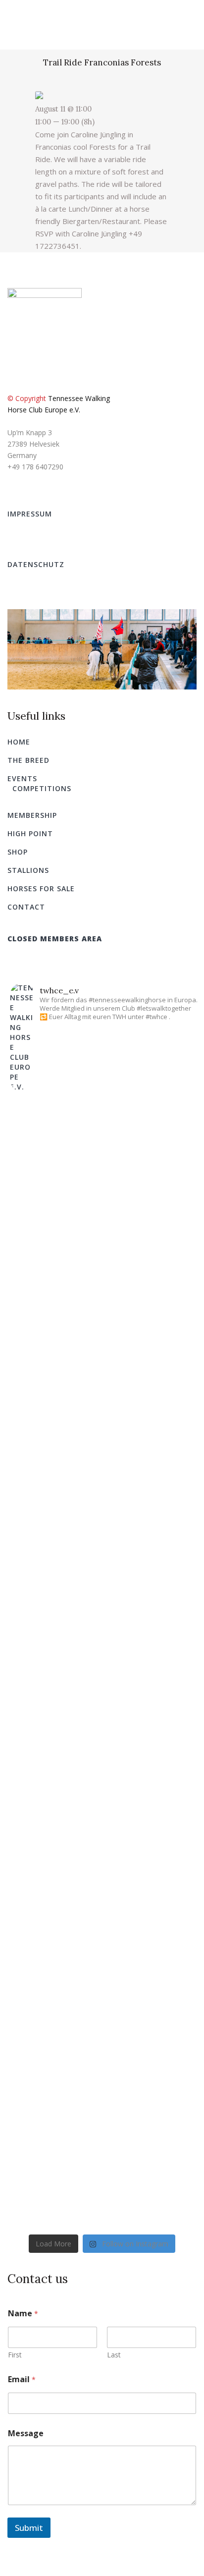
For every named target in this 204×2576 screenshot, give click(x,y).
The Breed (28, 760)
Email (22, 2379)
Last (114, 2355)
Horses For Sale (41, 888)
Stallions (28, 870)
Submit (29, 2528)
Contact (26, 907)
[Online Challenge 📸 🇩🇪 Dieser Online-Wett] (102, 1221)
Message (26, 2433)
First (15, 2355)
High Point (30, 833)
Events (22, 778)
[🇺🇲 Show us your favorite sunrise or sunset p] (102, 1449)
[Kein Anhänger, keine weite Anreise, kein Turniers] (102, 1910)
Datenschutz (36, 564)
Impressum (30, 514)
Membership (32, 815)
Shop (18, 852)
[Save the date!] (102, 2098)
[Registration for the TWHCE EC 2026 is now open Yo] (102, 1642)
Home (19, 742)
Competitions (42, 788)
